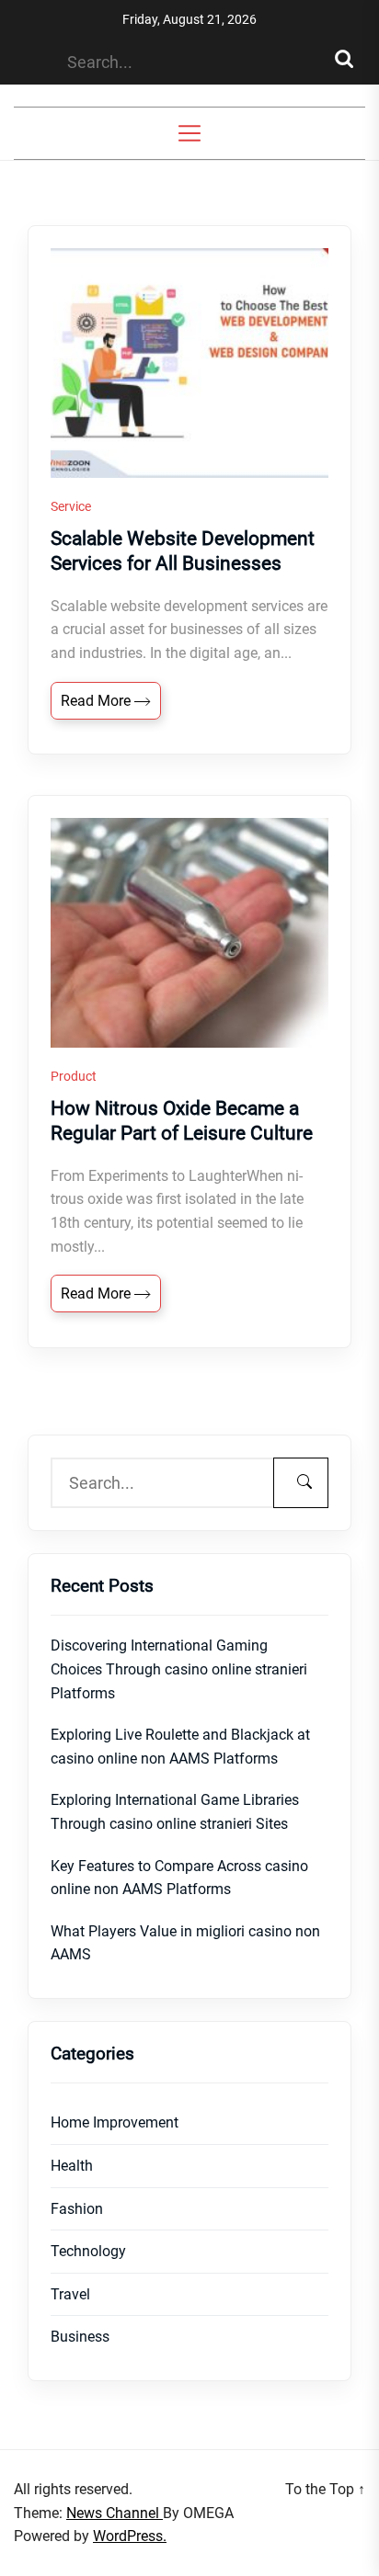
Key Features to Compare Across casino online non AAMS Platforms (179, 1878)
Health (72, 2166)
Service (71, 506)
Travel (70, 2294)
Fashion (77, 2209)
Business (80, 2337)
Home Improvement (115, 2122)
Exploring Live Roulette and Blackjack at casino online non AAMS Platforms (180, 1747)
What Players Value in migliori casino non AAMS (185, 1943)
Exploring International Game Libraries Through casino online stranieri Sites (175, 1812)
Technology (88, 2251)
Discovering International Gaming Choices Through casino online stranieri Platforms (179, 1669)
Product (74, 1076)
